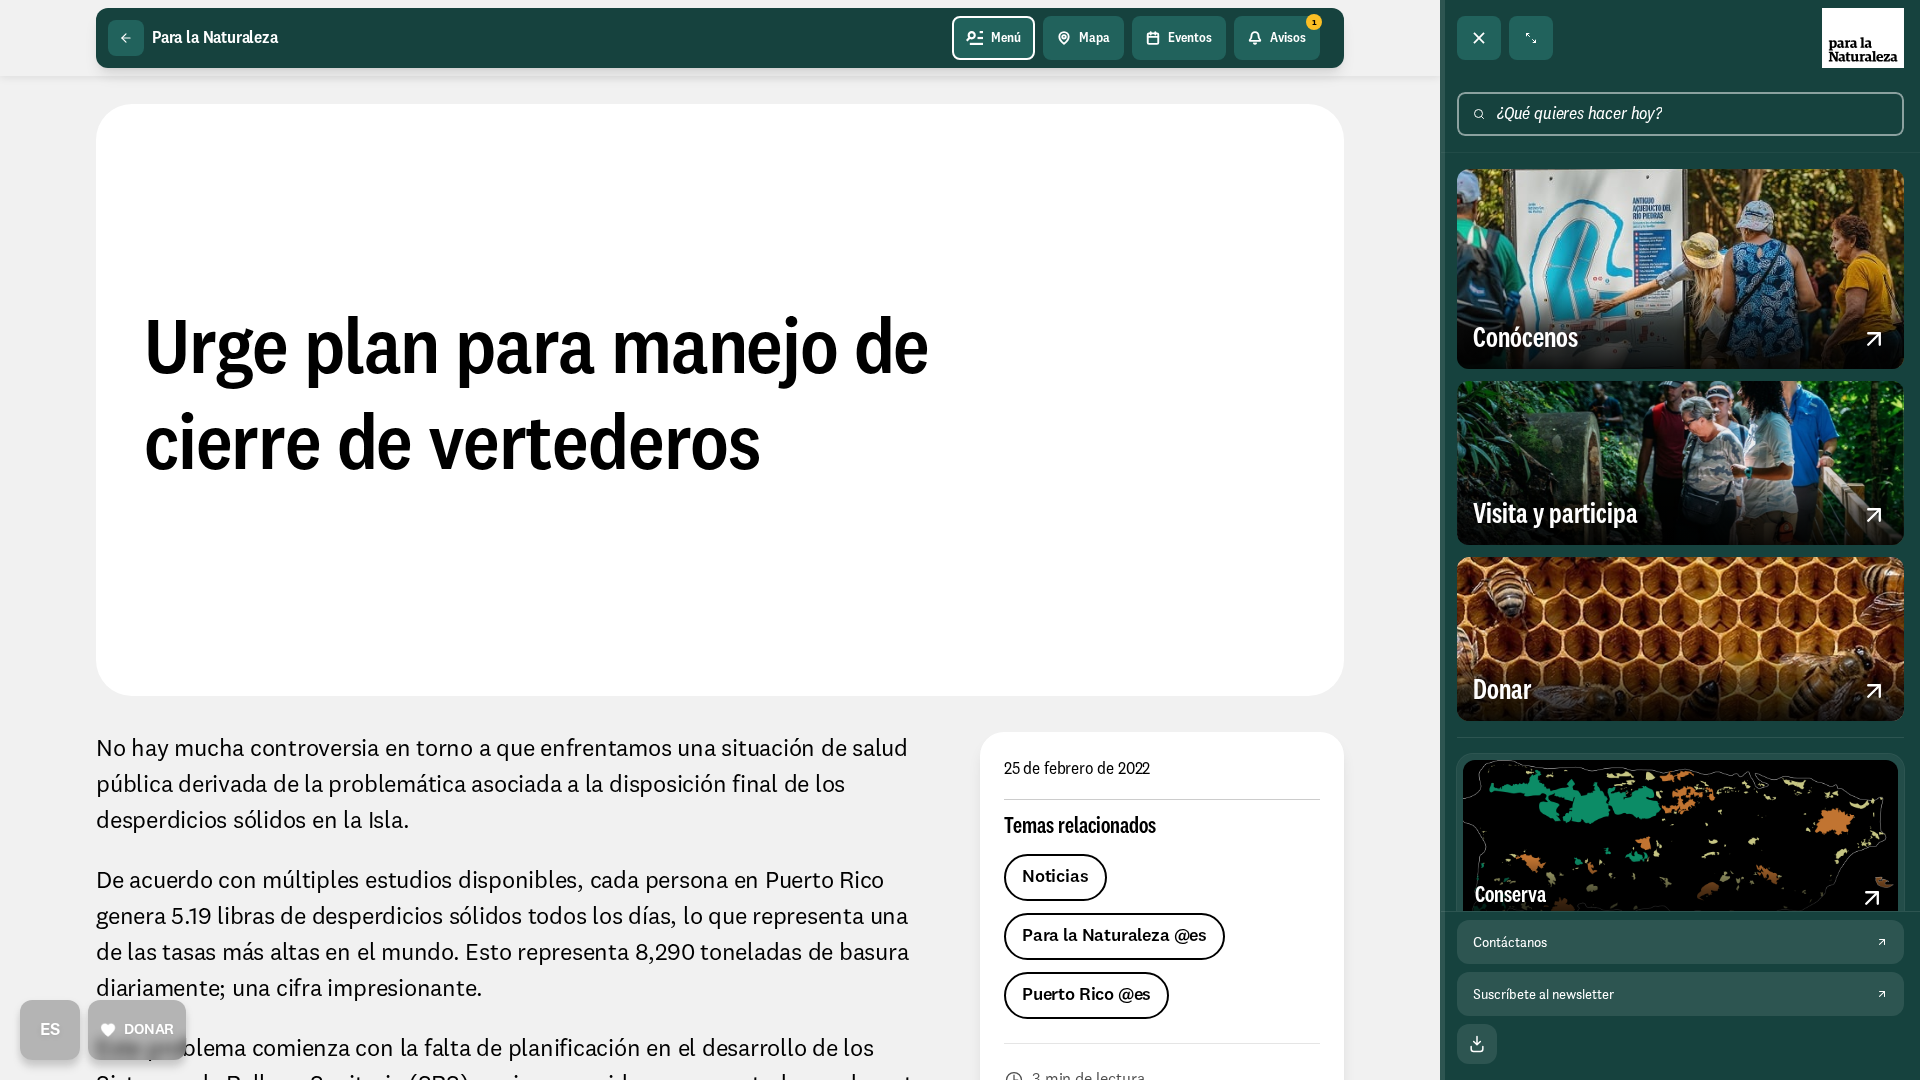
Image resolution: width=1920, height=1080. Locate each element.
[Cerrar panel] (1479, 38)
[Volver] (126, 38)
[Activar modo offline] (1477, 1044)
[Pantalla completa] (1531, 38)
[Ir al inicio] (1863, 38)
